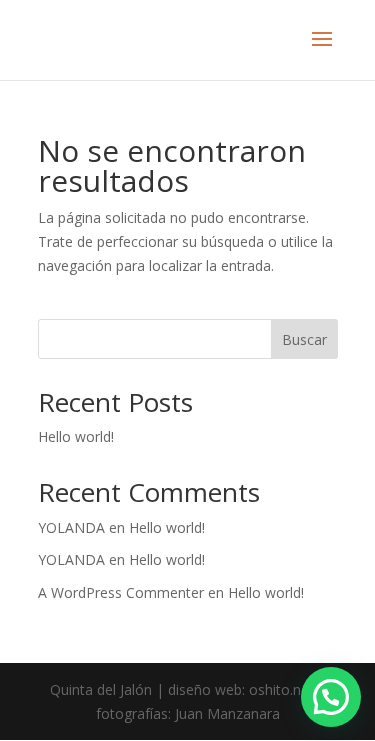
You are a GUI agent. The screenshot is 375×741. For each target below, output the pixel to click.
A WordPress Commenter (121, 592)
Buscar (304, 339)
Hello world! (76, 436)
